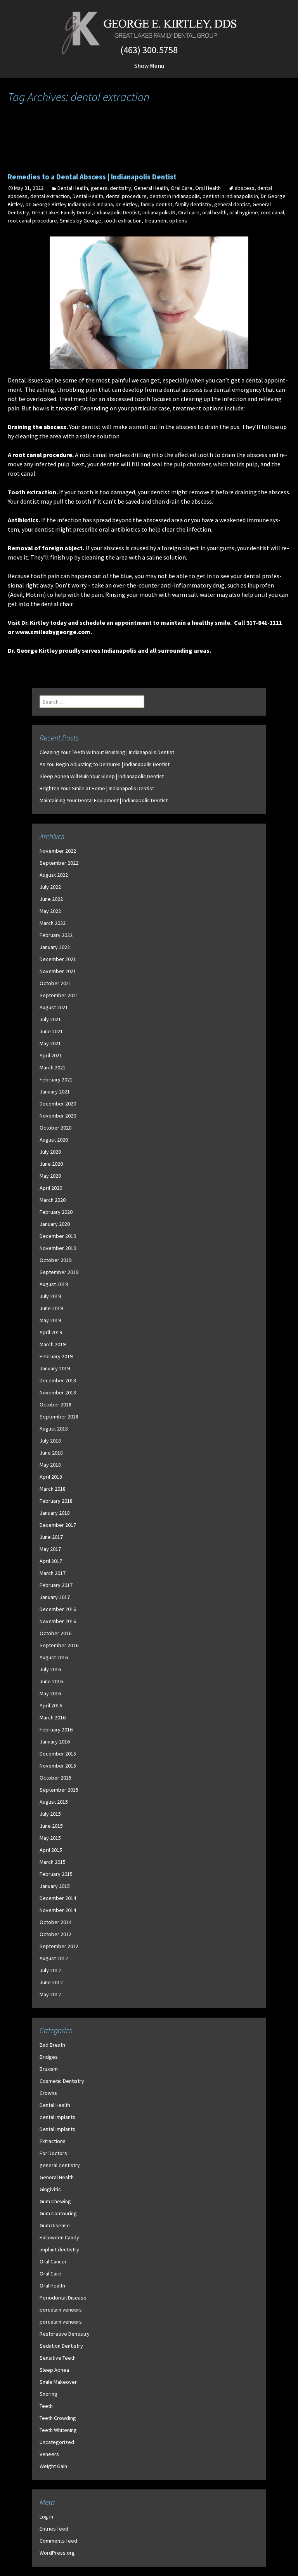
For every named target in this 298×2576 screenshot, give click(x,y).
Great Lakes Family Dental (62, 212)
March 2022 (53, 923)
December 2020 (58, 1104)
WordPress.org (57, 2553)
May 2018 (50, 1465)
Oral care (189, 212)
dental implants (57, 2117)
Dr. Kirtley (127, 204)
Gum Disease (55, 2225)
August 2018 (54, 1429)
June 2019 (51, 1308)
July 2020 (50, 1152)
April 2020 (51, 1188)
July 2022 (50, 887)
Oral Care (182, 188)
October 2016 (55, 1633)
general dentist (232, 204)
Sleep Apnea (54, 2370)
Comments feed (58, 2541)
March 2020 (53, 1200)
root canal (272, 212)
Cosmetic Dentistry (62, 2081)
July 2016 (50, 1669)
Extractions (53, 2141)
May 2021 (50, 1043)
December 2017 (58, 1525)
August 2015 (54, 1802)
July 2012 (50, 1970)
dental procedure (126, 196)
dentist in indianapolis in (230, 196)
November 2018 (58, 1392)
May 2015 (50, 1838)
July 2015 (50, 1814)
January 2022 (55, 947)
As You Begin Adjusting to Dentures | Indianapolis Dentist (105, 764)
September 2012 (59, 1946)
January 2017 (55, 1597)
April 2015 (51, 1850)
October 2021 (55, 983)
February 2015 (56, 1874)
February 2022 (56, 935)
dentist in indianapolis (175, 196)
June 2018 (51, 1453)
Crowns (48, 2093)
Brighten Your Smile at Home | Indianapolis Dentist (97, 788)
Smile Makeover (58, 2382)
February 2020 (56, 1212)
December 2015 (58, 1754)
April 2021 (51, 1055)
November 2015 (58, 1766)
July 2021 (50, 1019)
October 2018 (55, 1404)
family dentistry (193, 204)
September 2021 (59, 995)
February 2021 (56, 1079)
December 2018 (58, 1380)
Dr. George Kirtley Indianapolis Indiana (69, 204)
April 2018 (51, 1477)
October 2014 (55, 1922)
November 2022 (58, 851)
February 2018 (56, 1501)
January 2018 (55, 1513)
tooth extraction (123, 221)
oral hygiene (244, 212)
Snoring (49, 2394)
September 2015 (59, 1790)
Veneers (49, 2454)
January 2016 (55, 1742)
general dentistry (111, 188)
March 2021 (53, 1067)
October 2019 (55, 1260)
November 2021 (58, 971)
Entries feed (54, 2529)
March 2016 (53, 1717)
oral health (214, 212)
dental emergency (237, 389)
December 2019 (58, 1236)
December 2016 (58, 1609)
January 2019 (55, 1368)
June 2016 (51, 1681)
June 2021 (51, 1031)
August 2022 (54, 875)
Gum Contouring (58, 2213)
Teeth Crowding (58, 2418)
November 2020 (58, 1116)
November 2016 (58, 1621)
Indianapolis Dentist (117, 212)
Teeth (46, 2406)
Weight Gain (53, 2466)
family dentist (156, 204)
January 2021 (55, 1092)
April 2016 (51, 1705)
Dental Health (73, 188)
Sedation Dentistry (61, 2346)
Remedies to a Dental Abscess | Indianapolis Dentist (92, 177)
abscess (245, 188)
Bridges (49, 2057)
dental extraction (50, 196)
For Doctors (53, 2153)
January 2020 (55, 1224)
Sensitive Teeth (58, 2358)
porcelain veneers (61, 2310)
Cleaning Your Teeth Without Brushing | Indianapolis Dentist (107, 752)
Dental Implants (57, 2129)
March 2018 (53, 1489)
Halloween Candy (59, 2237)
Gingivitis (50, 2189)
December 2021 (58, 959)
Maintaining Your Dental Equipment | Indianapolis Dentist (104, 800)
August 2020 (54, 1140)
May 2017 (50, 1549)
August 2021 (54, 1007)
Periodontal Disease (63, 2298)
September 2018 (59, 1417)
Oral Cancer (53, 2261)
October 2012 (55, 1934)
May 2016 (50, 1693)
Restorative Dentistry (65, 2334)
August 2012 (54, 1958)
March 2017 (53, 1573)
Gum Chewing (55, 2201)
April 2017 (51, 1561)
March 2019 (53, 1344)
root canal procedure (32, 221)
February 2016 (56, 1730)
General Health (151, 188)
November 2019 (58, 1248)
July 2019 (50, 1296)
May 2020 (50, 1176)
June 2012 (51, 1982)
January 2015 (55, 1886)
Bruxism (49, 2069)
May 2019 (50, 1320)
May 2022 (50, 911)
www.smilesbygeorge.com (53, 632)
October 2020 (55, 1128)
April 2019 (51, 1332)
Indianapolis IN (159, 212)
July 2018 (50, 1441)
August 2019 (54, 1284)
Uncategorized (57, 2442)
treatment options (166, 221)
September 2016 (59, 1645)
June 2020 (51, 1164)
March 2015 (53, 1862)
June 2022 (51, 899)
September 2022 (59, 863)
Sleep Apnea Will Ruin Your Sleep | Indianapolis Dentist (102, 776)
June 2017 (51, 1537)
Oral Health (208, 188)
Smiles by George (81, 221)
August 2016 (54, 1657)
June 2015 (51, 1826)
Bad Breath (52, 2045)
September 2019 (59, 1272)
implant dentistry (59, 2249)
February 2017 (56, 1585)
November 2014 (58, 1910)
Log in (46, 2517)
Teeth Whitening (58, 2430)
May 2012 (50, 1994)
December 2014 (58, 1898)
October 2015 (55, 1778)
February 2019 (56, 1356)
